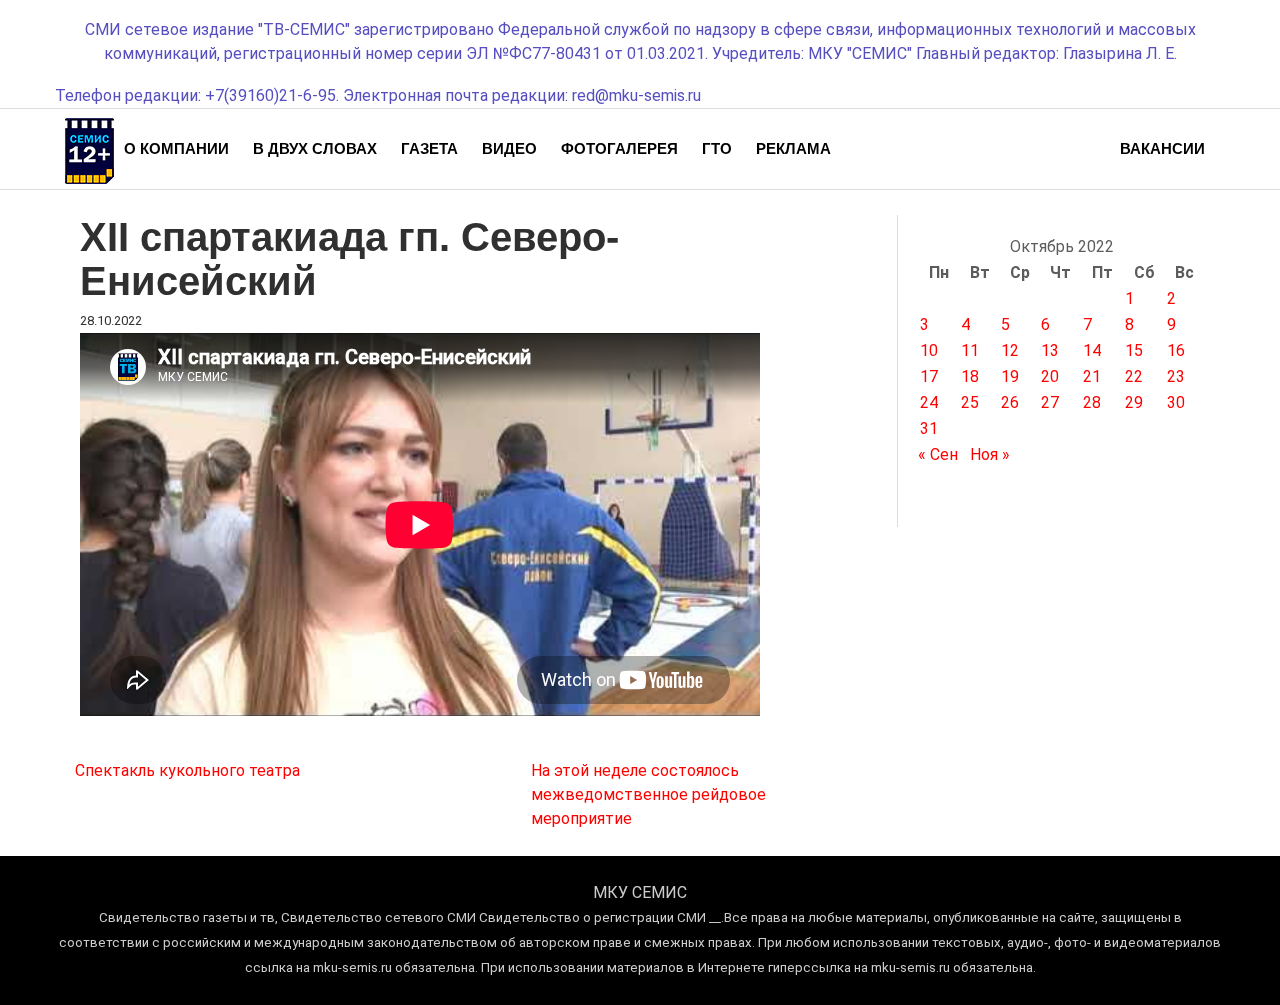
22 (1134, 376)
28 (1092, 402)
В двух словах (315, 148)
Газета (429, 148)
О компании (176, 148)
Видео (509, 148)
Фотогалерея (619, 148)
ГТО (717, 148)
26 (1010, 402)
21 (1092, 376)
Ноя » (990, 454)
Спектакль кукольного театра (187, 770)
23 (1176, 376)
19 (1010, 376)
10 (929, 350)
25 (970, 402)
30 (1176, 402)
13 (1050, 350)
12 (1010, 350)
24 (929, 402)
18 (970, 376)
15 (1134, 350)
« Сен (938, 454)
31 (929, 428)
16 (1176, 350)
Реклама (793, 148)
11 (970, 350)
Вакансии (1162, 148)
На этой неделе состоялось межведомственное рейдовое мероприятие (648, 794)
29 (1134, 402)
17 (929, 376)
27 (1050, 402)
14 (1092, 350)
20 (1050, 376)
